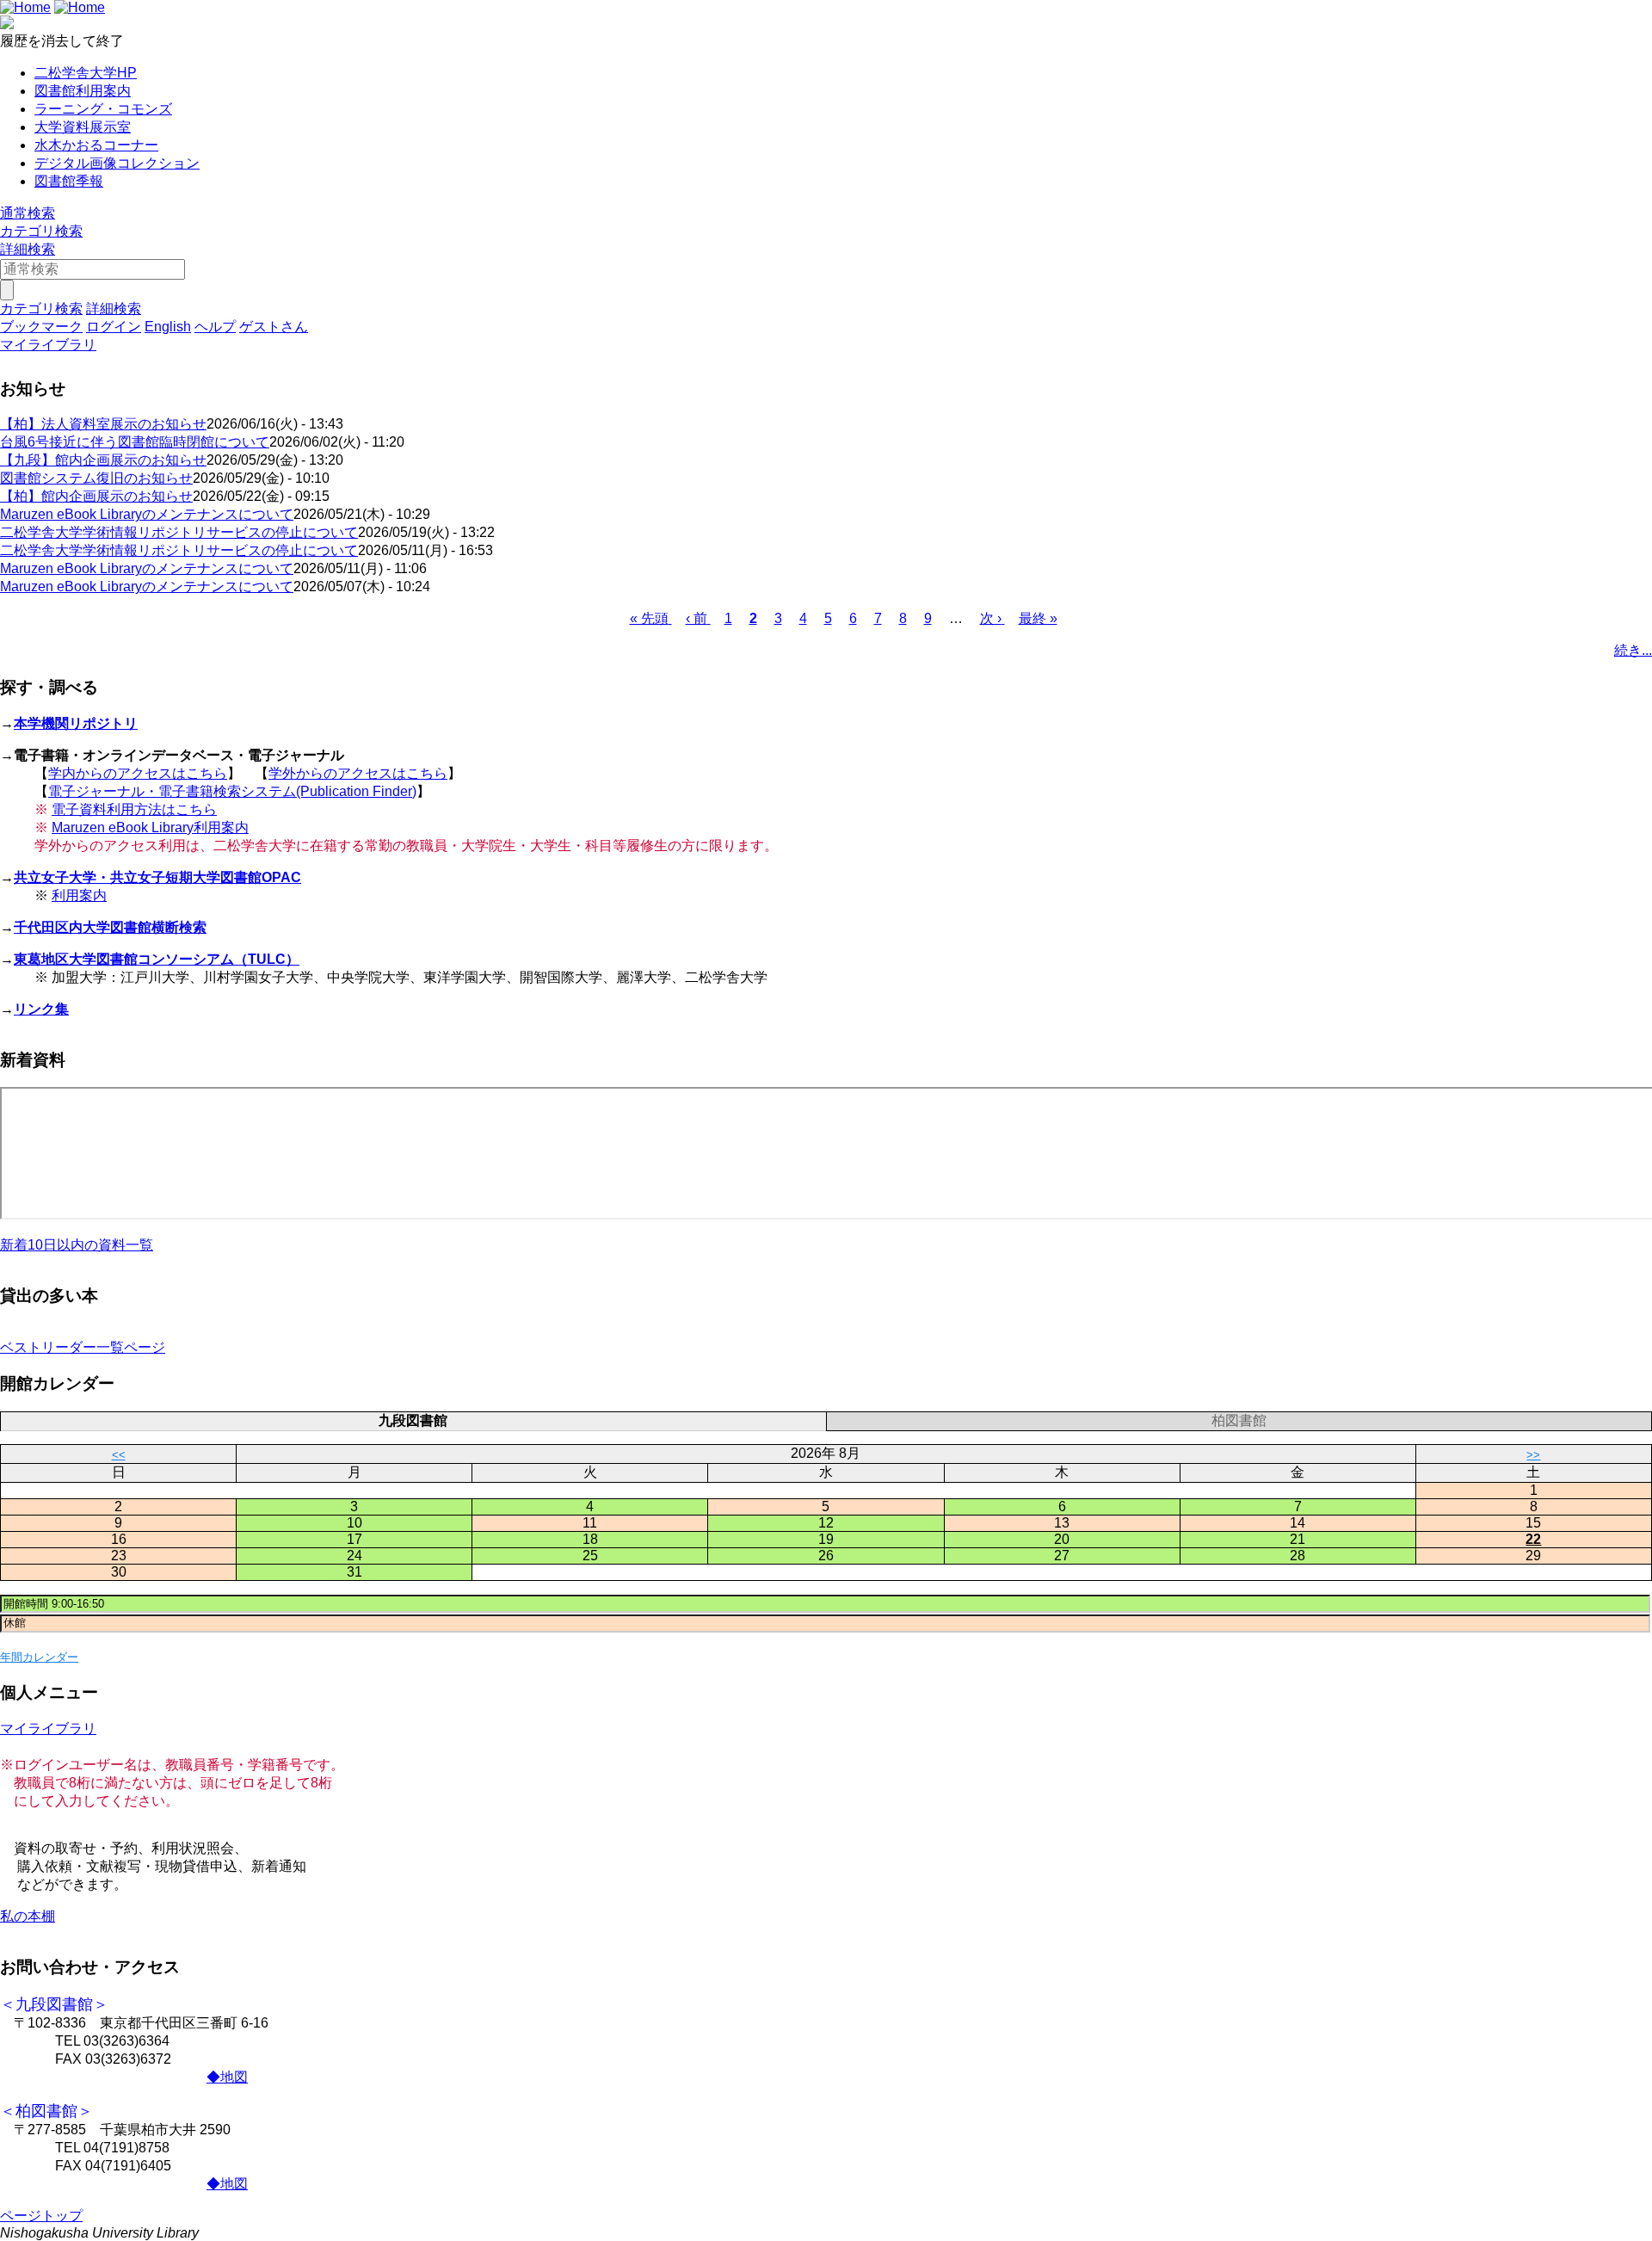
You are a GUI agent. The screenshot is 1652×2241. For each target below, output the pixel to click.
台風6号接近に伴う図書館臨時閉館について (135, 442)
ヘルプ (215, 327)
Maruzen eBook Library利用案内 (150, 827)
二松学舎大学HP (86, 73)
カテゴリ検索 (41, 231)
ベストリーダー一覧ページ (83, 1347)
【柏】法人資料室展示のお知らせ (103, 424)
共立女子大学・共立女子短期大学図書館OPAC (157, 877)
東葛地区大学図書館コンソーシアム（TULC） (157, 959)
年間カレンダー (39, 1657)
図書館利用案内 (83, 91)
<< (119, 1455)
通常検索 (28, 213)
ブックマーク (41, 327)
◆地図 (227, 2077)
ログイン (114, 327)
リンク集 (41, 1009)
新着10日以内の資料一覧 (77, 1245)
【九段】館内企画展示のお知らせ (103, 460)
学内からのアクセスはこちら (138, 773)
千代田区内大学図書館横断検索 (110, 927)
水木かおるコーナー (96, 145)
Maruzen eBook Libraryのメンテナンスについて (147, 514)
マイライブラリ (48, 1729)
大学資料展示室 (83, 127)
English (168, 327)
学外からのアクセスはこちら (358, 773)
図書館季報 (69, 181)
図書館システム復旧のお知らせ (96, 478)
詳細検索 (28, 249)
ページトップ (41, 2216)
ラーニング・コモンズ (103, 109)
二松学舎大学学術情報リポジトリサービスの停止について (179, 532)
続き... (1633, 650)
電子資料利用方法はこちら (134, 809)
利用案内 (79, 895)
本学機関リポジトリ (76, 723)
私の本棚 (28, 1916)
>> (1533, 1455)
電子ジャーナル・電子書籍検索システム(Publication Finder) (232, 791)
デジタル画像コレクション (117, 163)
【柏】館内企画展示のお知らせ (96, 496)
